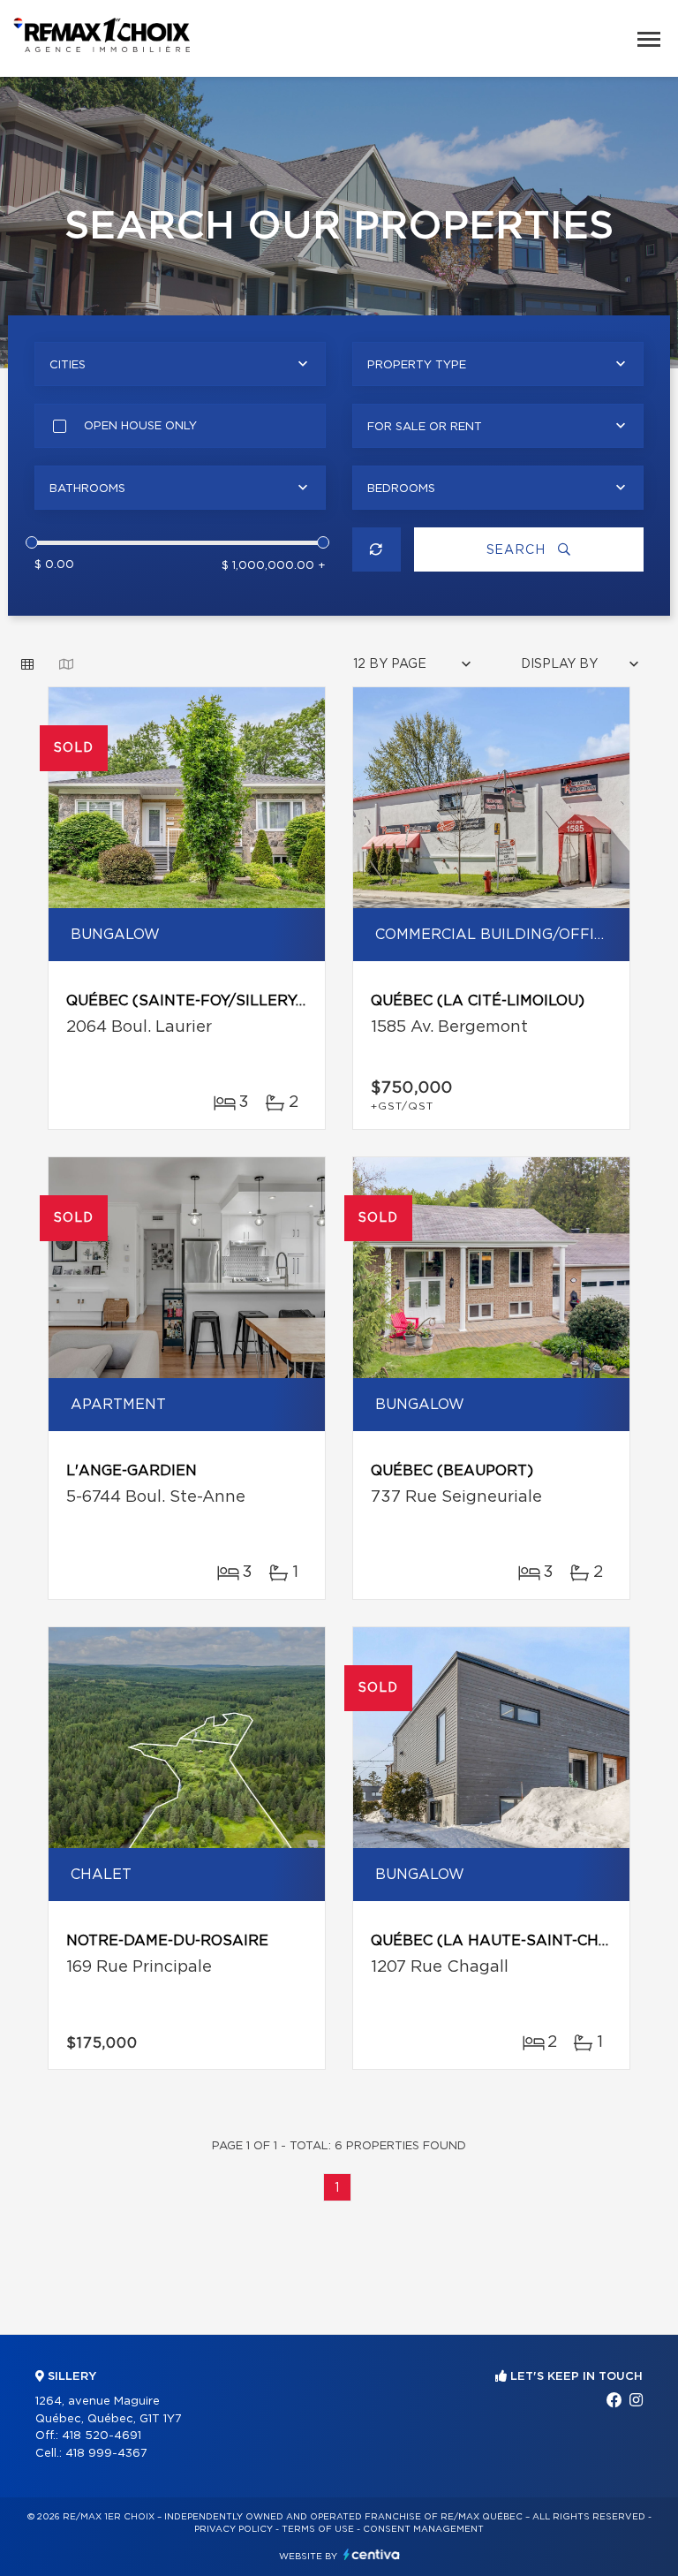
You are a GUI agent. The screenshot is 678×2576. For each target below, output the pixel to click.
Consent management (423, 2529)
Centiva (372, 2554)
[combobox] (180, 364)
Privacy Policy (234, 2529)
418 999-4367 (106, 2454)
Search (518, 550)
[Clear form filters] (377, 549)
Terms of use (318, 2529)
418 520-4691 (102, 2436)
